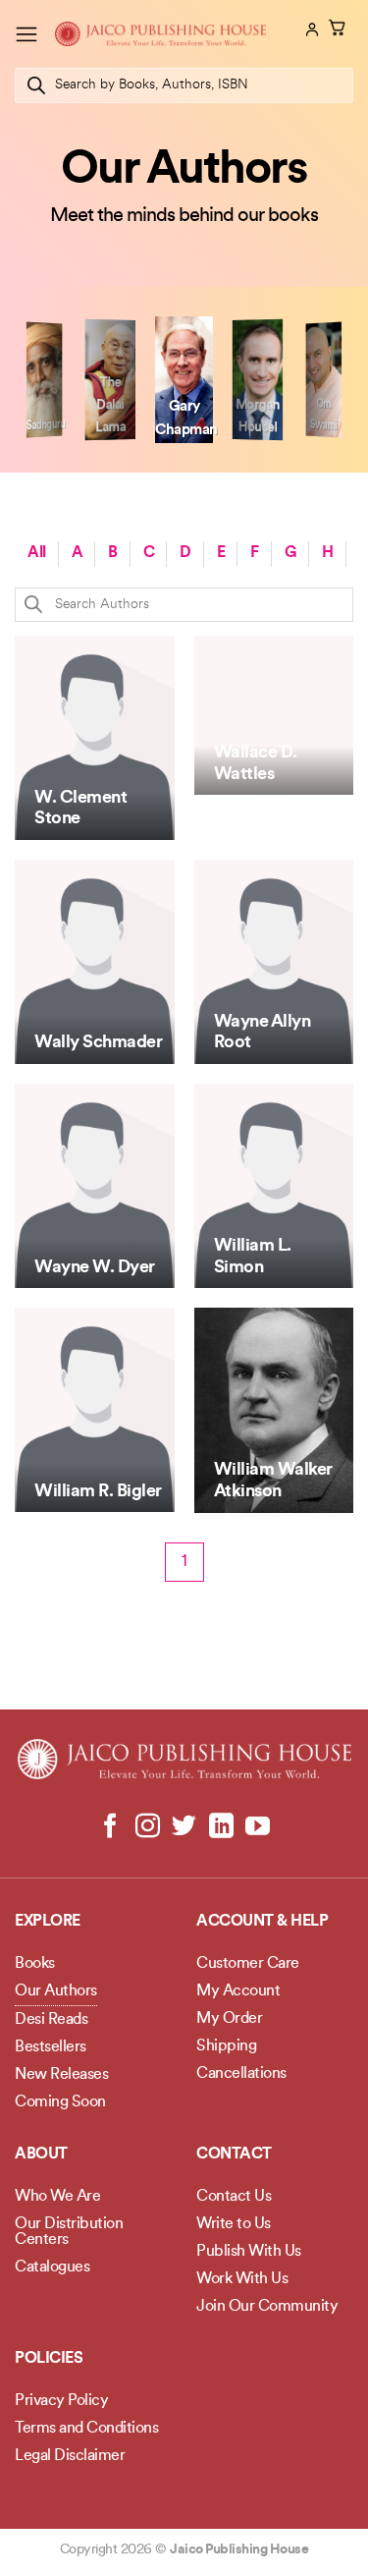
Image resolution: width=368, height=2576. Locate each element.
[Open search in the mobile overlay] (184, 85)
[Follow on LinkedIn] (220, 1827)
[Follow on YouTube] (258, 1827)
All (37, 553)
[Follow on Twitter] (184, 1827)
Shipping (226, 2046)
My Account (238, 1991)
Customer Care (248, 1964)
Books (35, 1964)
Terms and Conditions (86, 2429)
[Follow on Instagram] (148, 1827)
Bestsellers (51, 2047)
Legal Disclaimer (70, 2456)
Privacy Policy (61, 2401)
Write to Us (234, 2224)
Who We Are (57, 2197)
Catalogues (52, 2268)
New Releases (61, 2075)
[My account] (310, 29)
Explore (48, 1922)
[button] (26, 34)
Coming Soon (60, 2102)
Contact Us (234, 2197)
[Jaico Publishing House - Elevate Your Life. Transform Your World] (160, 34)
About (41, 2155)
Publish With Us (249, 2252)
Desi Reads (51, 2020)
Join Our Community (267, 2307)
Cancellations (241, 2074)
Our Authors (56, 1991)
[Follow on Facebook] (110, 1827)
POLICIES (49, 2359)
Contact (234, 2155)
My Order (229, 2019)
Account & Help (262, 1922)
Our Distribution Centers (69, 2232)
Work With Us (242, 2279)
